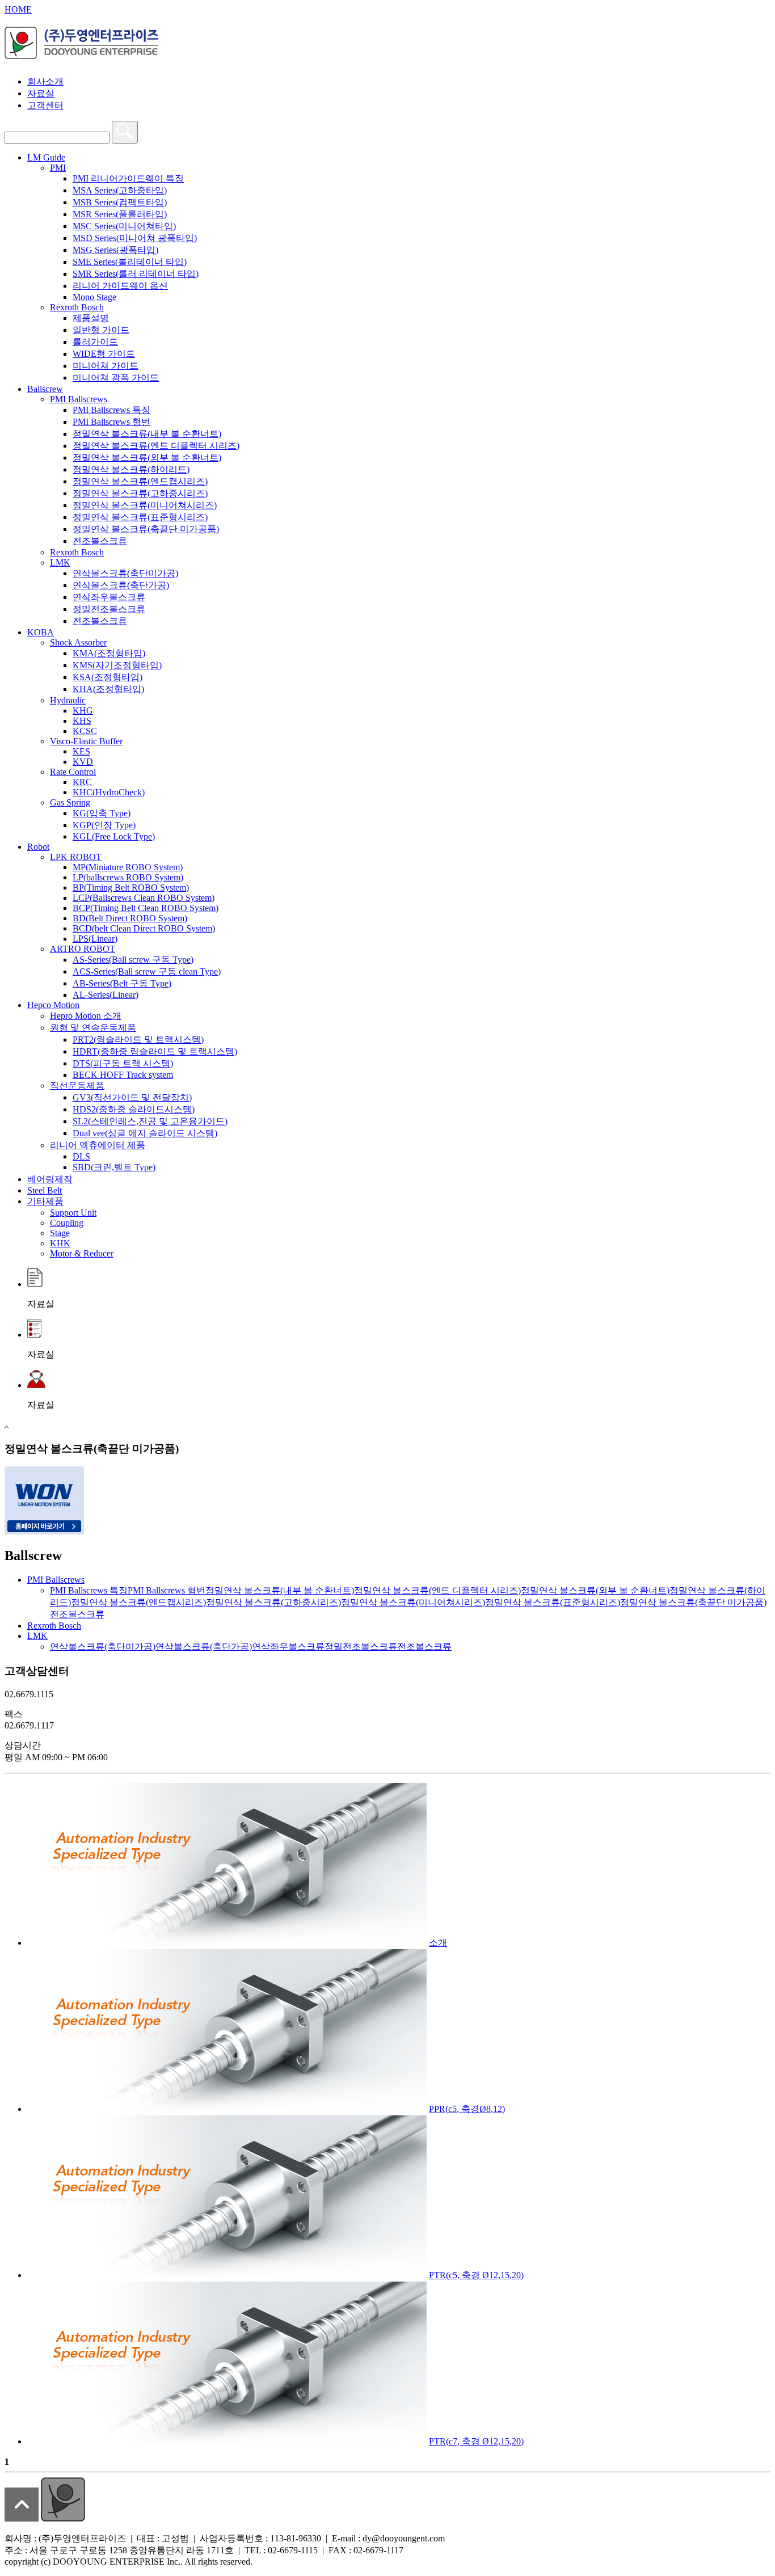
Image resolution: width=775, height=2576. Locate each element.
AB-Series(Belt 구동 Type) (122, 983)
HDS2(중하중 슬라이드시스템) (134, 1109)
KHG (83, 711)
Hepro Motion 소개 (86, 1016)
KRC (82, 782)
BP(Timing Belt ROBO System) (131, 888)
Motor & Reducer (82, 1253)
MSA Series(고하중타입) (120, 190)
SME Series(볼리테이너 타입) (130, 262)
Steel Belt (45, 1190)
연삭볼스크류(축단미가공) (125, 573)
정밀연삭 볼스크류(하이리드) (131, 469)
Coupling (67, 1223)
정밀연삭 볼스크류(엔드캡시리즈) (140, 481)
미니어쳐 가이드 (106, 366)
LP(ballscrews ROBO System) (128, 877)
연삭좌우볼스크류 (109, 597)
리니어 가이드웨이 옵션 (120, 286)
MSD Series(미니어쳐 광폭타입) (135, 238)
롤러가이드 (95, 342)
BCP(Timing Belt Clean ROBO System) (146, 908)
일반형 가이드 (101, 330)
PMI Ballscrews (79, 399)
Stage (60, 1233)
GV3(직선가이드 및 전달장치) (132, 1097)
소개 (438, 1943)
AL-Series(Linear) (106, 995)
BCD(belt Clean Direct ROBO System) (144, 928)
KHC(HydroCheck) (109, 792)
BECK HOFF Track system (123, 1075)
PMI (58, 168)
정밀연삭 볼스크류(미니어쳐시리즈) (145, 505)
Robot (38, 847)
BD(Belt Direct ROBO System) (130, 918)
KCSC (85, 731)
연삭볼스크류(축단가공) (121, 585)
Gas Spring (70, 802)
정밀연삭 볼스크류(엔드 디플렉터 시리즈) (156, 446)
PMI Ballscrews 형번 (111, 422)
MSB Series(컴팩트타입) (120, 202)
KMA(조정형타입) (109, 653)
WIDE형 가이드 (104, 354)
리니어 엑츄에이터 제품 (98, 1145)
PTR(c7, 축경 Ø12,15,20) (476, 2441)
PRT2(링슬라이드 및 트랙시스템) (138, 1040)
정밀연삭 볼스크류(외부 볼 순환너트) (147, 458)
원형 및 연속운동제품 (93, 1028)
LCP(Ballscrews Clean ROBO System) (144, 898)
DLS (81, 1156)
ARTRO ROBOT (83, 949)
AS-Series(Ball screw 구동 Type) (133, 960)
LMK (60, 562)
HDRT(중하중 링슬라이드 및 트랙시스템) (155, 1051)
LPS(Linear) (95, 939)
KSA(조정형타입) (108, 677)
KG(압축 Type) (102, 813)
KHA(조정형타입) (108, 689)
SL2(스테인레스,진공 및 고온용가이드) (150, 1121)
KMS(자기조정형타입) (117, 665)
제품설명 (91, 318)
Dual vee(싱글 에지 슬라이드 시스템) (145, 1133)
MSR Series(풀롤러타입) (120, 214)
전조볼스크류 (100, 541)
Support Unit (73, 1213)
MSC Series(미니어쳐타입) (124, 226)
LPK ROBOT (76, 857)
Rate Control (73, 772)
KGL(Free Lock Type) (114, 836)
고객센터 (45, 105)
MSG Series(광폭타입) (115, 250)
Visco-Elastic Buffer (86, 741)
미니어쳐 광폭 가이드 (116, 378)
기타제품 (45, 1201)
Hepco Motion (53, 1005)
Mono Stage (94, 297)
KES (81, 751)
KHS (82, 721)
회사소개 (45, 81)
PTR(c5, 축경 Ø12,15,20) (476, 2275)
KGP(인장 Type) (104, 825)
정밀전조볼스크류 (109, 609)
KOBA (41, 632)
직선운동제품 (77, 1085)
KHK (60, 1243)
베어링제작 (50, 1179)
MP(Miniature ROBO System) (128, 867)
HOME (18, 9)
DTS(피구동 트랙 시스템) (123, 1063)
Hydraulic (68, 700)
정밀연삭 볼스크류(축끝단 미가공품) (146, 529)
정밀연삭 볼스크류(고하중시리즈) (140, 493)
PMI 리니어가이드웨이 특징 (128, 178)
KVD (83, 762)
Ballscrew (45, 389)
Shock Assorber (78, 642)
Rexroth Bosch (77, 307)
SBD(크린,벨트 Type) (114, 1167)
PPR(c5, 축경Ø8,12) (467, 2109)
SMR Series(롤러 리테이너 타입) (136, 274)
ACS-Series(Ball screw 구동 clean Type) (147, 971)
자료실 (41, 93)
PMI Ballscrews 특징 (111, 410)
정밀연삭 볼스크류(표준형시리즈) (140, 517)
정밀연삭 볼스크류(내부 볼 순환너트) (147, 434)
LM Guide (46, 157)
